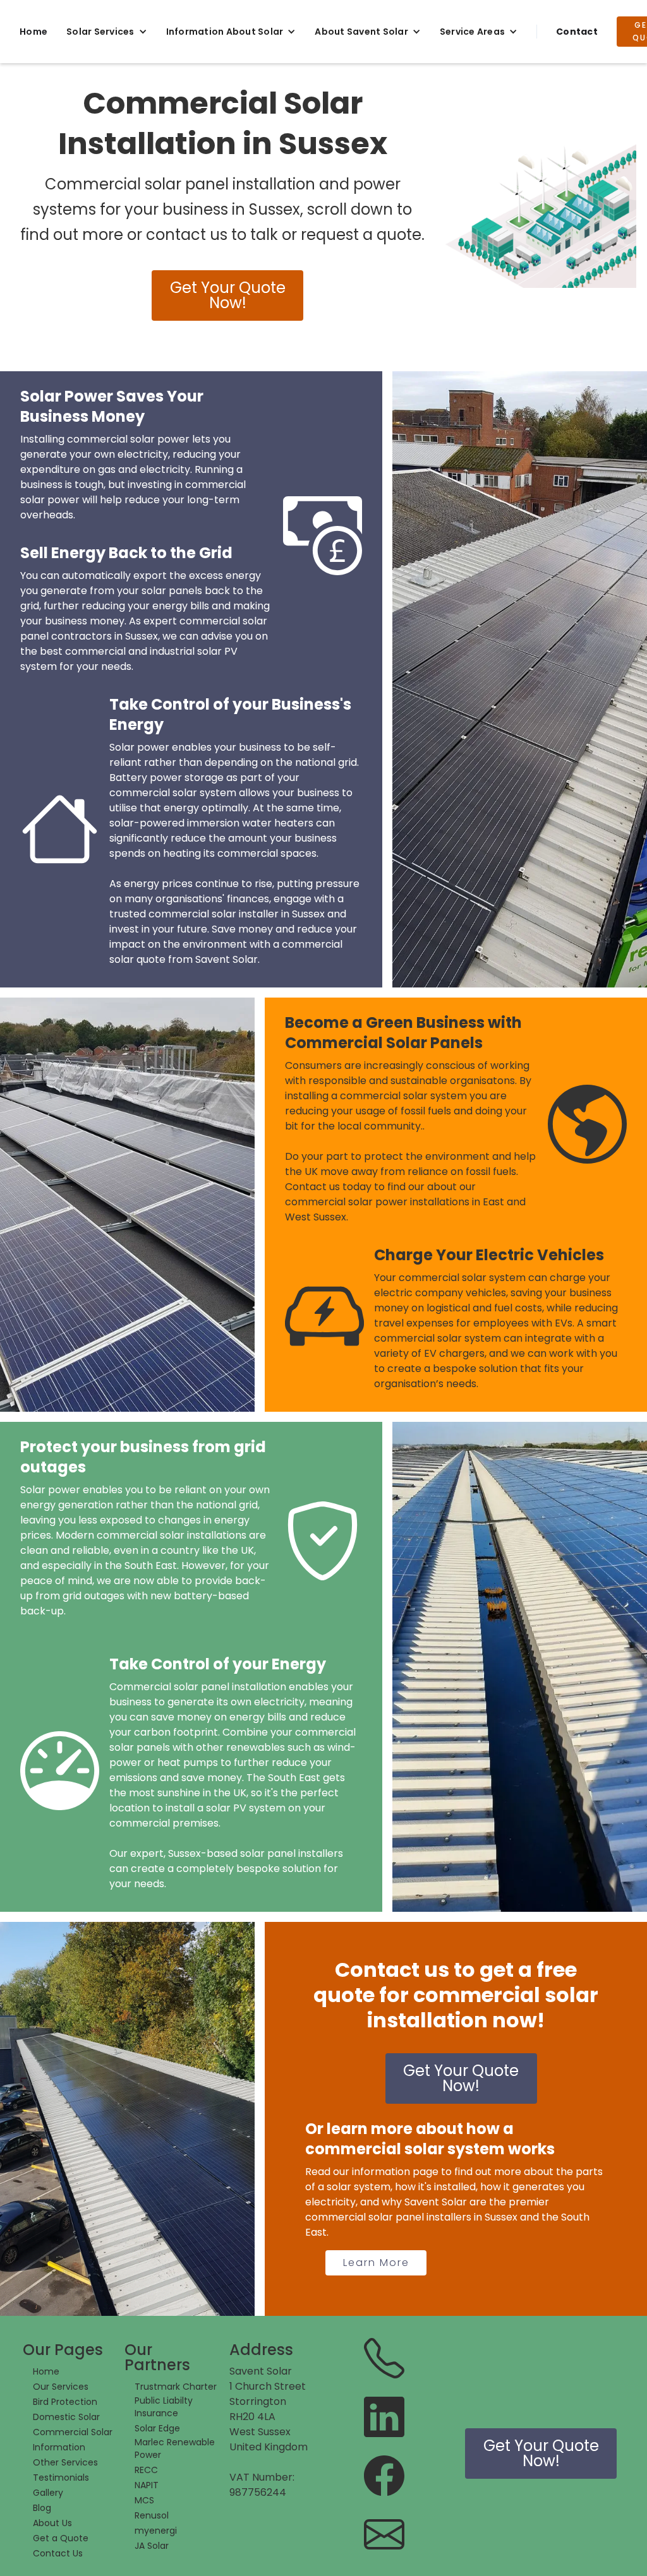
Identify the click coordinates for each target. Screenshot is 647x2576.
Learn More (376, 2263)
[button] (107, 32)
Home (33, 32)
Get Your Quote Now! (228, 295)
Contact (577, 32)
